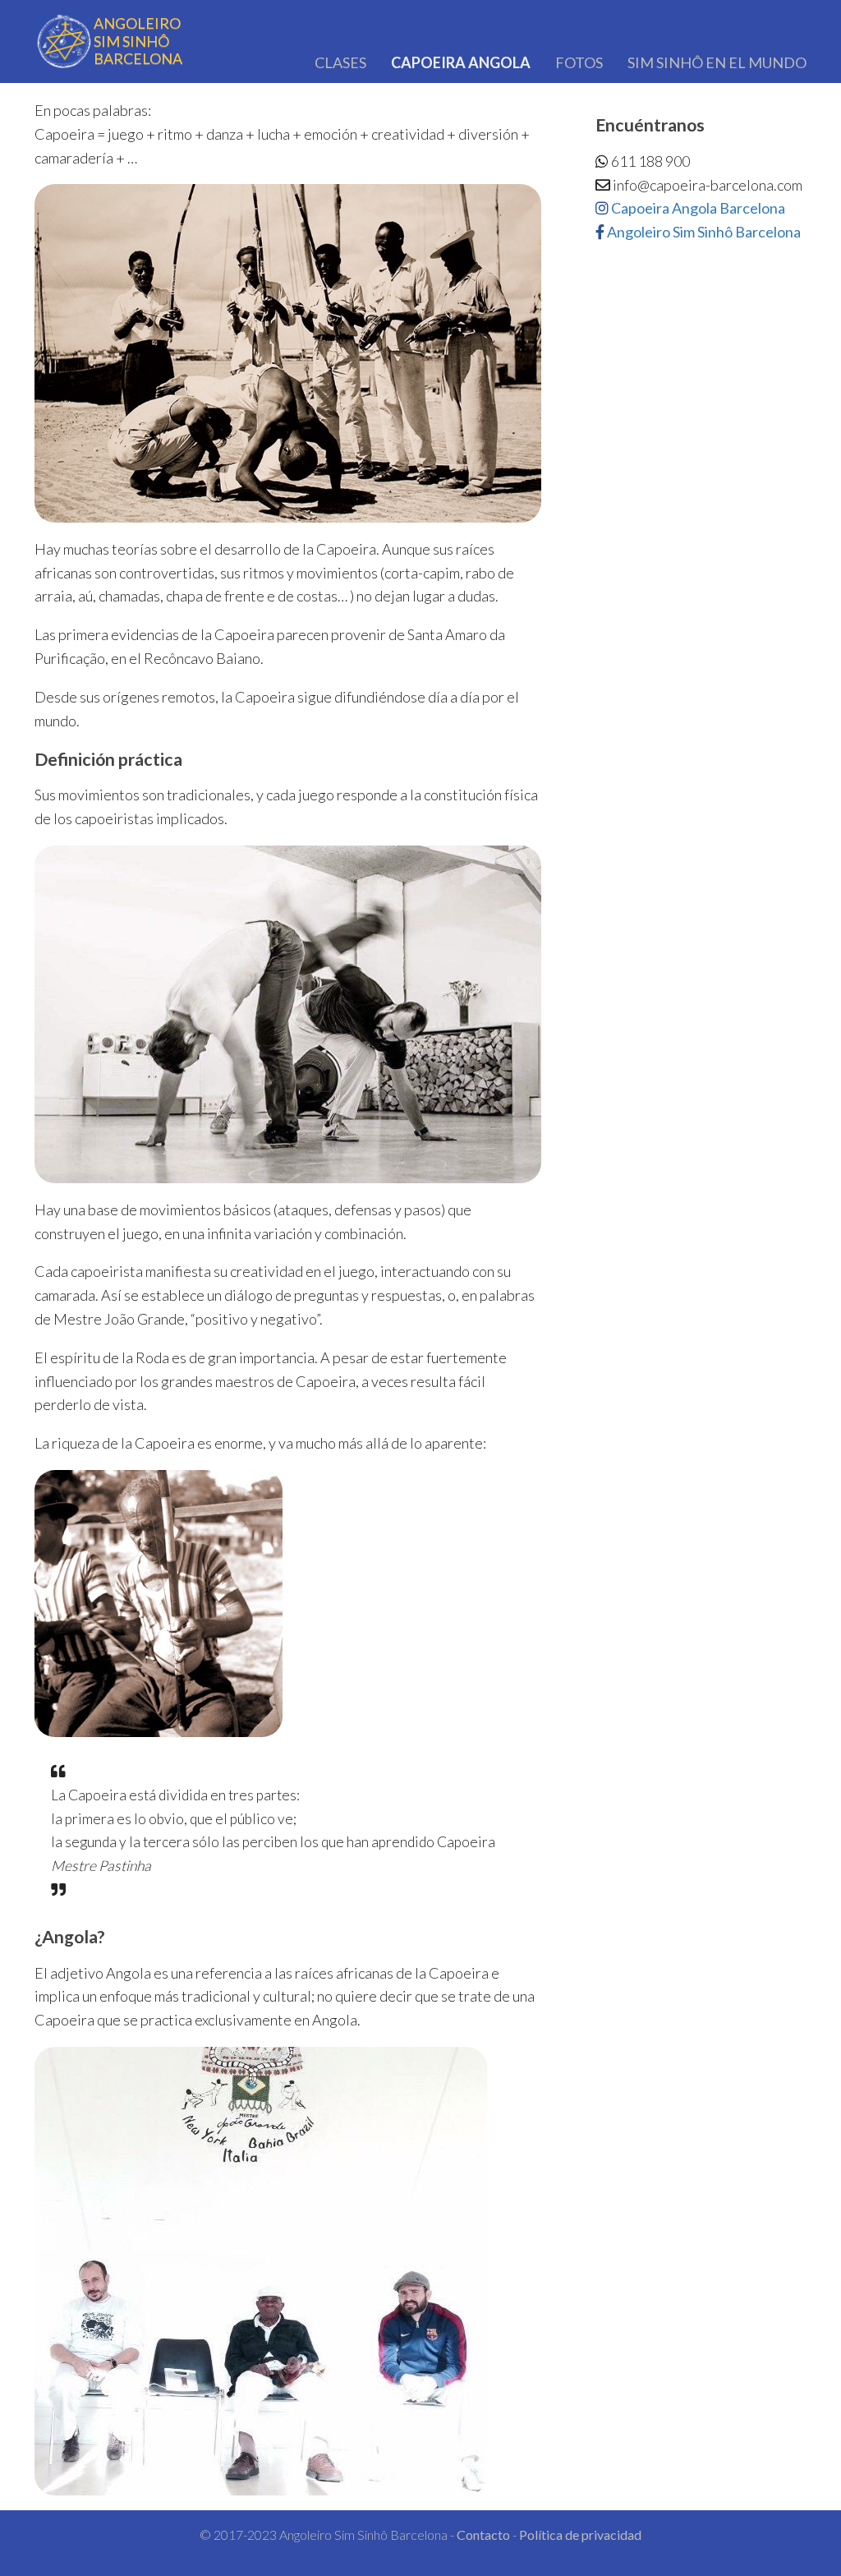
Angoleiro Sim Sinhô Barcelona (703, 232)
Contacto (483, 2535)
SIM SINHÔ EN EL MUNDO (717, 62)
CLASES (340, 62)
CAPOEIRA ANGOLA (461, 62)
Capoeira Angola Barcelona (697, 208)
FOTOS (579, 62)
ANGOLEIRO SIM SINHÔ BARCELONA (138, 41)
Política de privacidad (580, 2535)
